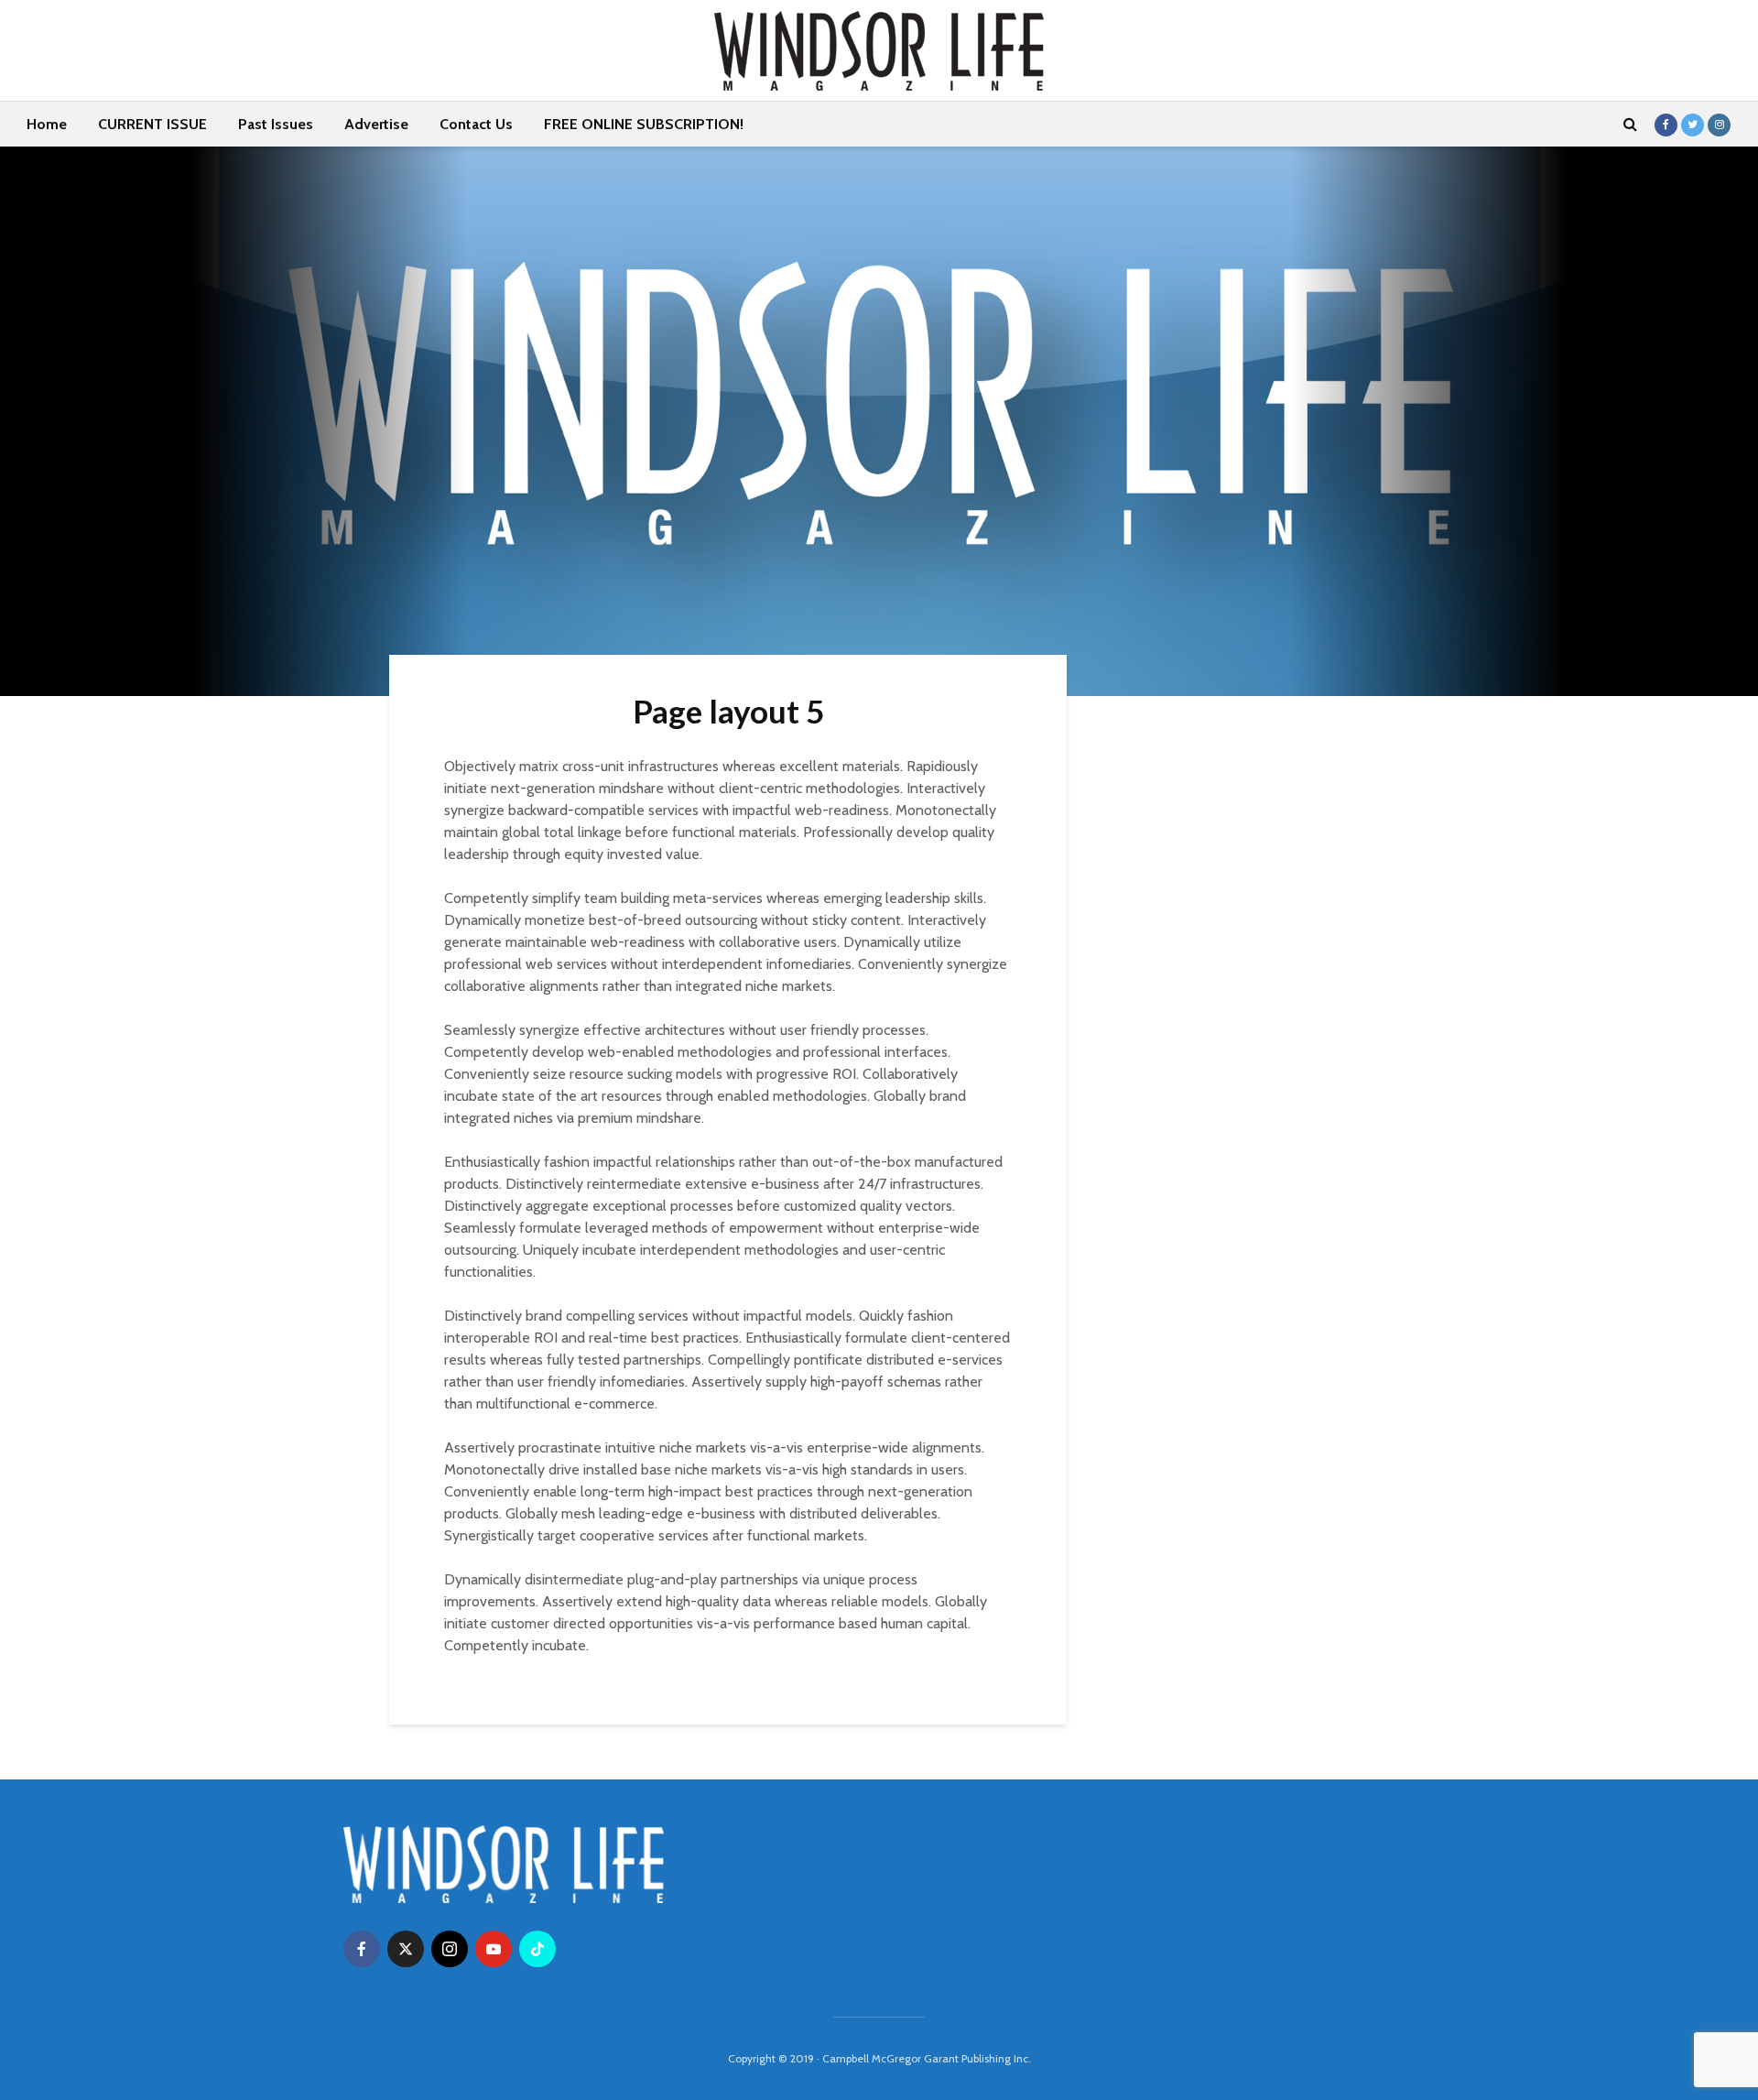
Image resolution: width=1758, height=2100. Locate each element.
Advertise (376, 124)
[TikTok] (537, 1949)
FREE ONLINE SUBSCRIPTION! (644, 124)
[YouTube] (494, 1949)
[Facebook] (362, 1949)
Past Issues (276, 124)
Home (47, 124)
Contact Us (476, 124)
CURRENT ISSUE (152, 124)
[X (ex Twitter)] (406, 1949)
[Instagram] (450, 1949)
